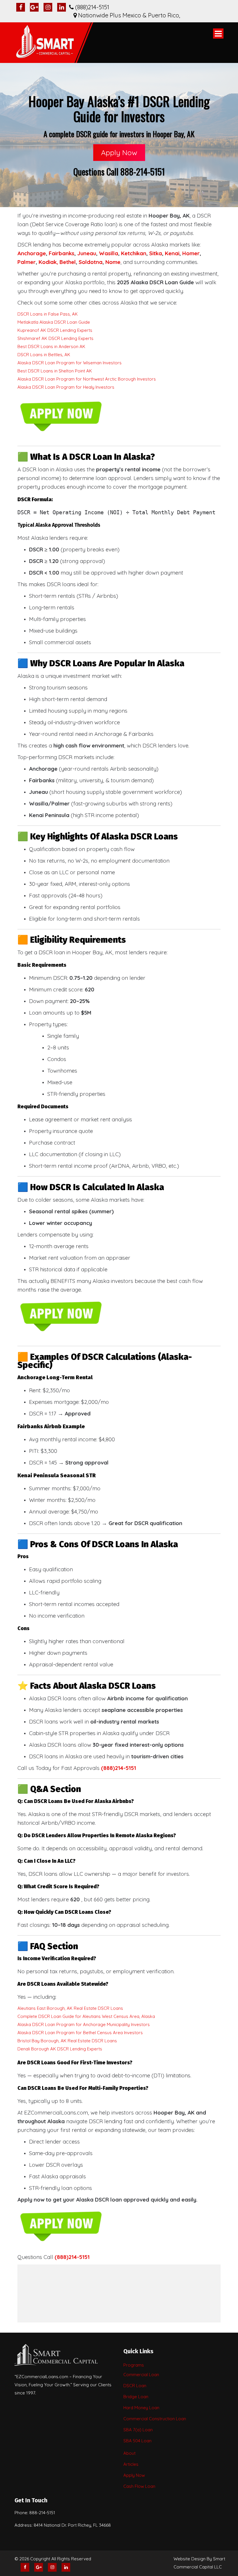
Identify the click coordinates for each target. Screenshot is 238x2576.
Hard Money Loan (141, 2408)
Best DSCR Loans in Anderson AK (51, 346)
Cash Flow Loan (139, 2486)
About (129, 2453)
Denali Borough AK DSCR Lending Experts (60, 2049)
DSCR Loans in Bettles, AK (44, 355)
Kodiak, (48, 262)
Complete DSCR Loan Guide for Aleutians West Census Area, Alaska (86, 2016)
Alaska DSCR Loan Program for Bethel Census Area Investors (80, 2033)
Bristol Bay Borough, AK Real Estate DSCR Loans (67, 2041)
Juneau (87, 253)
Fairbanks (62, 253)
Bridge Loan (136, 2397)
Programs (134, 2365)
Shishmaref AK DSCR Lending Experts (55, 338)
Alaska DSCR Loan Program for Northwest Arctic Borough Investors (87, 379)
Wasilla (109, 253)
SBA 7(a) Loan (138, 2430)
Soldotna (91, 262)
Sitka (156, 253)
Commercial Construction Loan (155, 2419)
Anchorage (32, 253)
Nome (113, 262)
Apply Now (119, 152)
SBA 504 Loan (137, 2441)
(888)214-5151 (72, 2257)
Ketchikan (134, 253)
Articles (131, 2464)
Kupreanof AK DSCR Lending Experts (55, 330)
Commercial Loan (141, 2375)
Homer (191, 253)
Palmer (27, 262)
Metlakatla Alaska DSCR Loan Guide (54, 322)
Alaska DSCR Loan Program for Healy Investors (66, 387)
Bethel (68, 262)
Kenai (172, 253)
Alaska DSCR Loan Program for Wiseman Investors (70, 363)
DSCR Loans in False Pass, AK (48, 314)
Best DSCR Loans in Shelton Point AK (55, 371)
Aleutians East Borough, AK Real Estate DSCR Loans (70, 2008)
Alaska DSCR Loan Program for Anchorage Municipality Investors (84, 2024)
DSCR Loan (135, 2386)
